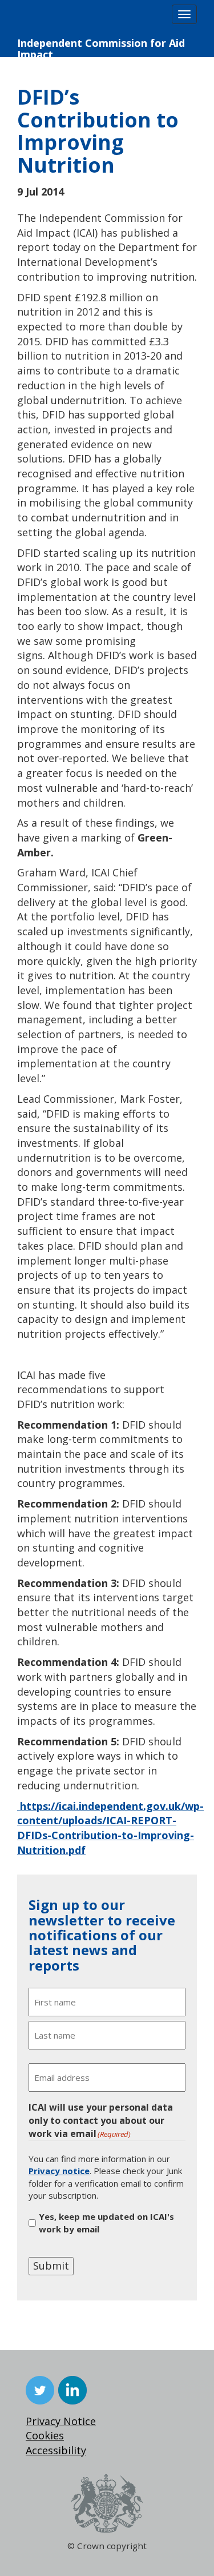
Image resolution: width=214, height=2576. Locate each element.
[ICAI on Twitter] (40, 2390)
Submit (51, 2266)
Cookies (45, 2435)
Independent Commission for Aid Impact (101, 47)
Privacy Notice (61, 2421)
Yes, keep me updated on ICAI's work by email (106, 2222)
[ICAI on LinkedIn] (72, 2390)
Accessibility (56, 2450)
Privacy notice (59, 2171)
